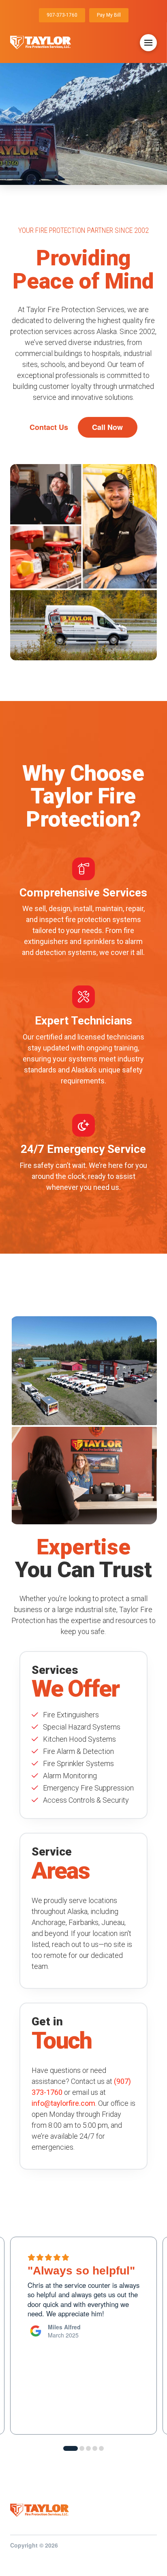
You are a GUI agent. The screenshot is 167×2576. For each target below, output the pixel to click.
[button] (148, 43)
